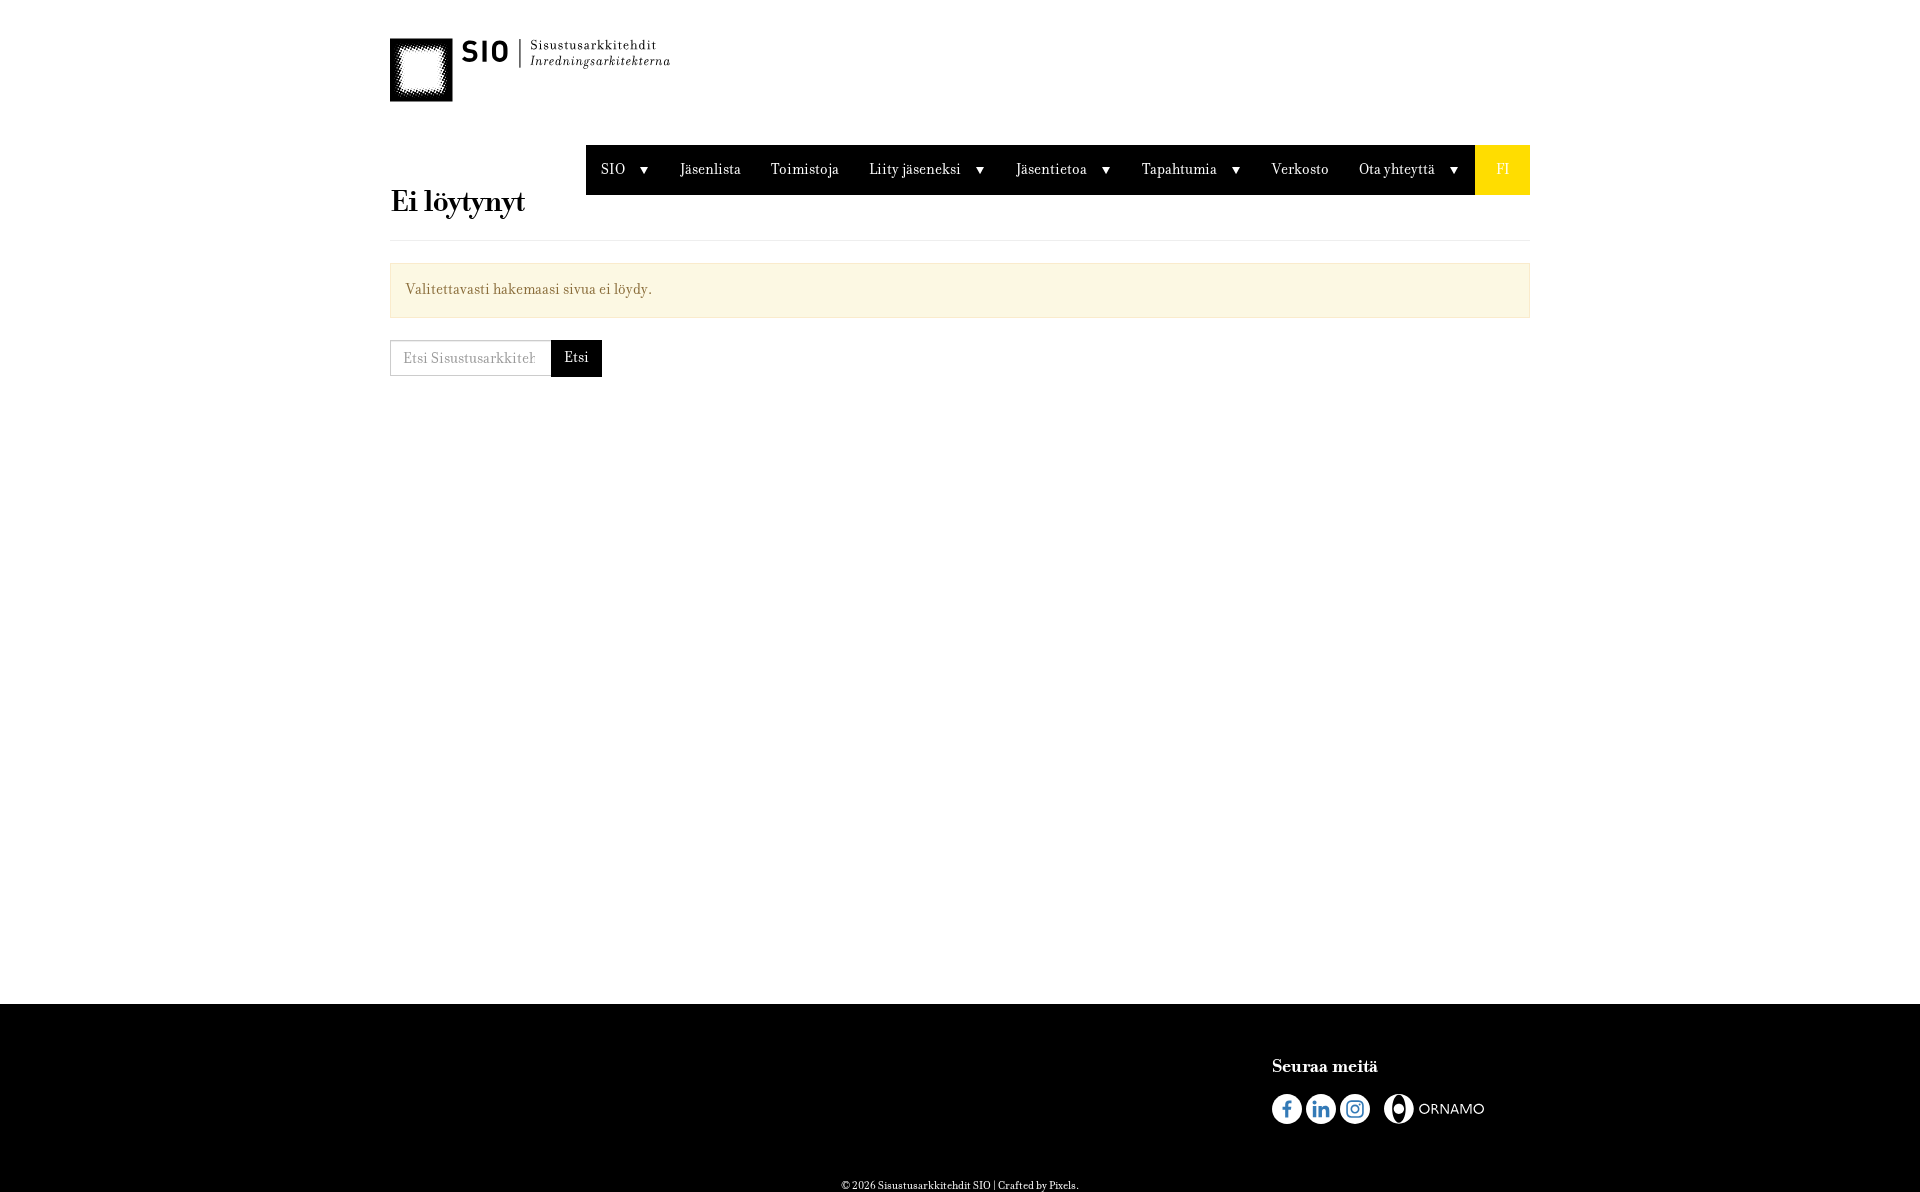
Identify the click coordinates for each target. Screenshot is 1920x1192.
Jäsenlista (710, 169)
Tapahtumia (1179, 169)
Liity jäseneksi (915, 169)
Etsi (576, 357)
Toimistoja (805, 169)
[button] (1502, 170)
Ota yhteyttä (1397, 169)
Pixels (1062, 1185)
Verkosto (1300, 169)
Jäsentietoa (1051, 169)
